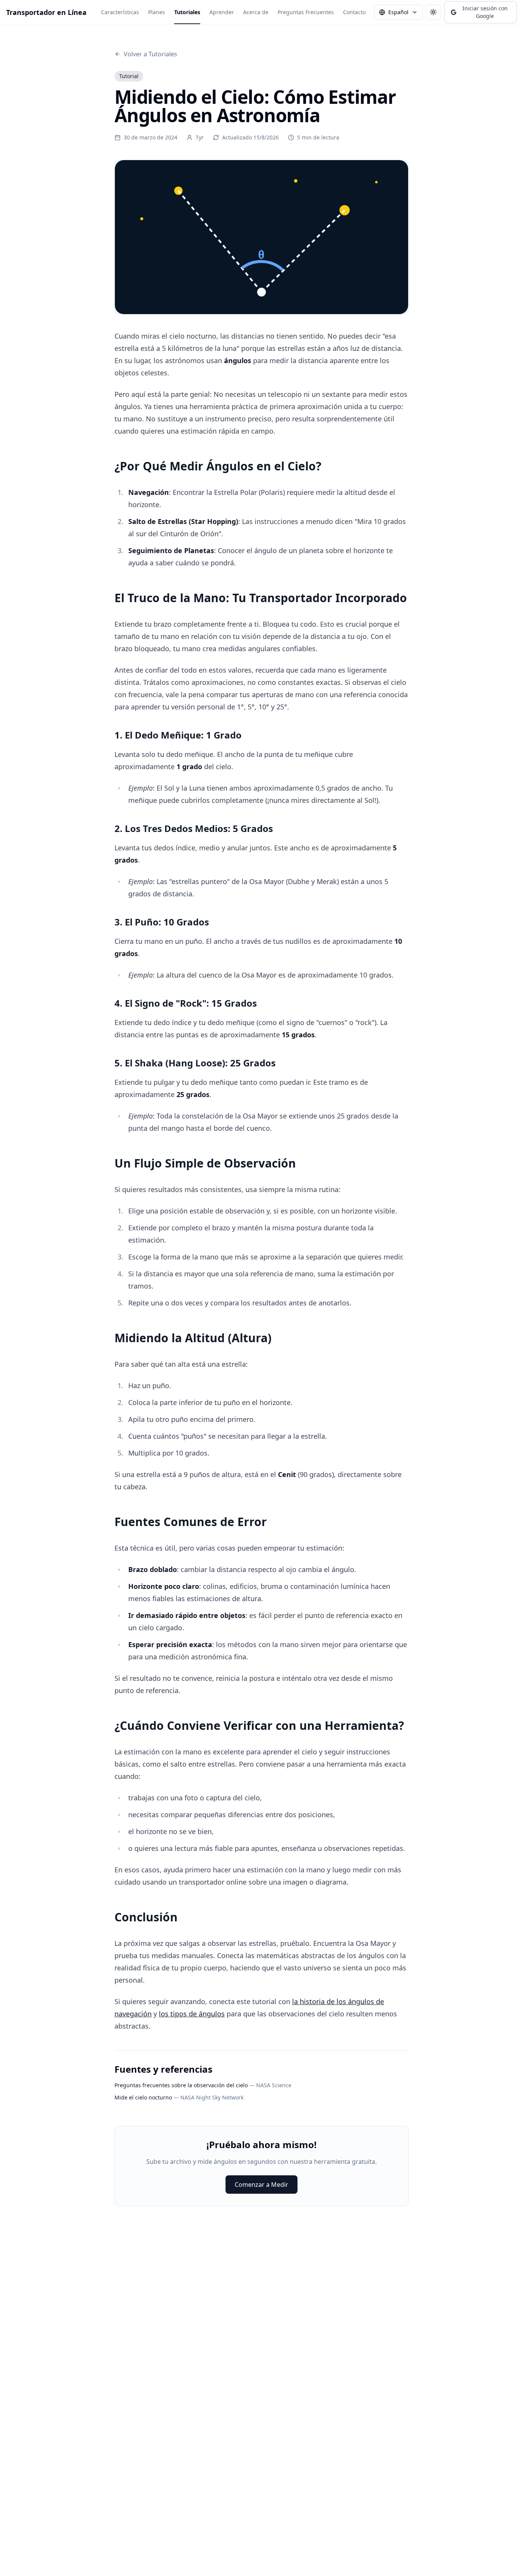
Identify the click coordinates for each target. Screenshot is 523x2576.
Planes (157, 12)
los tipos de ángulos (192, 2014)
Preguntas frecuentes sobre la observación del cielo (181, 2085)
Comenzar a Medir (261, 2185)
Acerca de (256, 12)
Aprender (222, 12)
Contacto (354, 12)
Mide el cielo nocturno (143, 2097)
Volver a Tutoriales (150, 54)
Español (398, 12)
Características (120, 12)
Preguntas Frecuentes (306, 12)
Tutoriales (187, 12)
